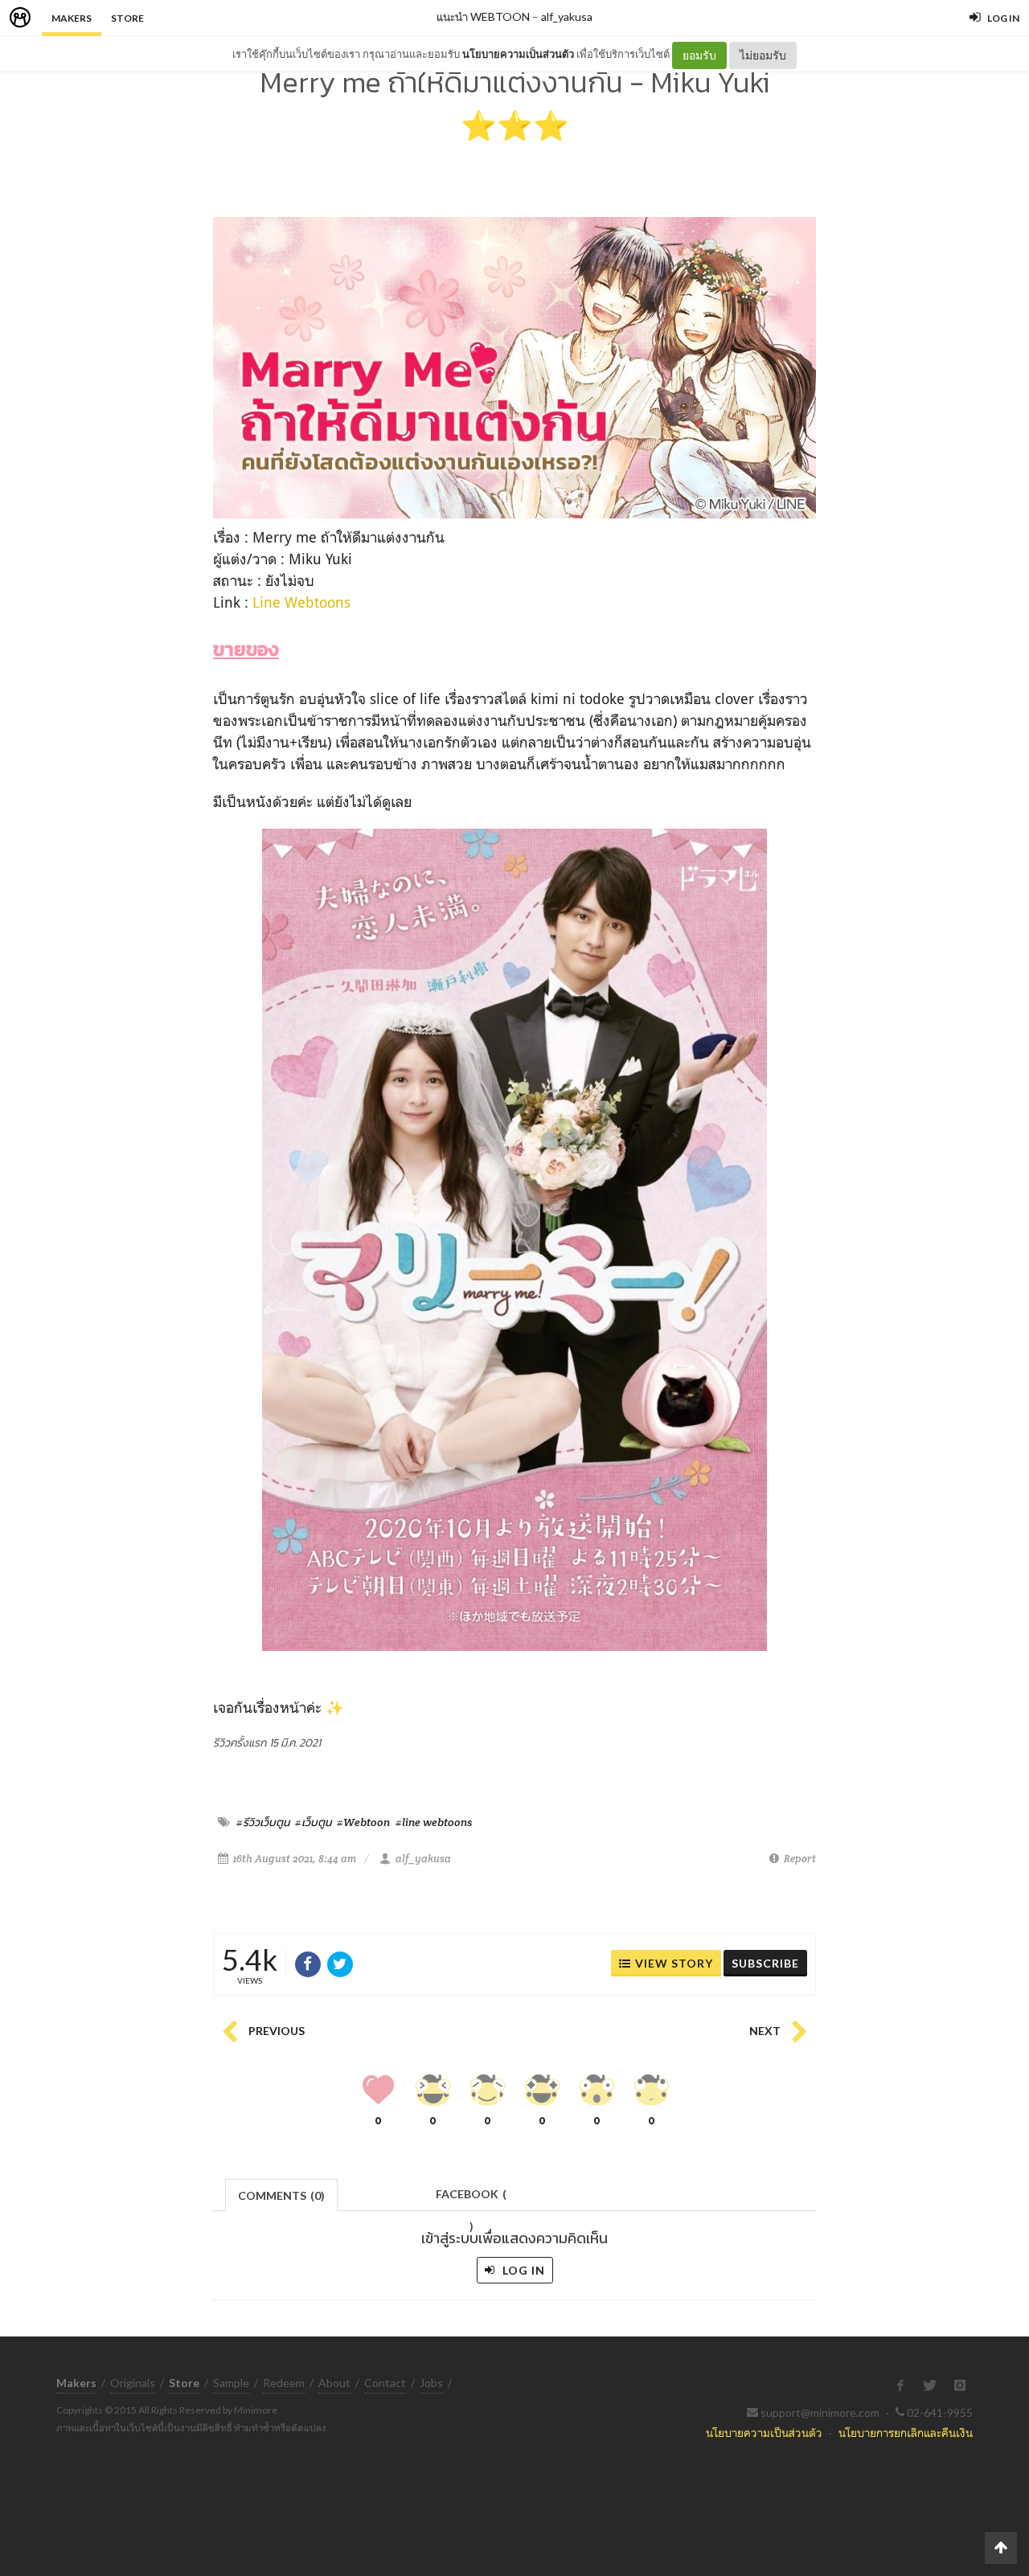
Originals (133, 2383)
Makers (72, 18)
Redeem (284, 2383)
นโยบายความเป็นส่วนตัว (518, 54)
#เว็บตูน (313, 1822)
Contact (385, 2383)
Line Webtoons (301, 602)
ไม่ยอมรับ (763, 55)
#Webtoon (363, 1822)
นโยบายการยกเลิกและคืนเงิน (906, 2433)
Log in (522, 2270)
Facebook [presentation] (471, 2199)
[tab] (282, 2194)
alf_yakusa (567, 16)
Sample (231, 2383)
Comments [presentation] (281, 2195)
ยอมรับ (699, 55)
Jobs (431, 2383)
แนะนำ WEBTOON (483, 16)
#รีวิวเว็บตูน (263, 1822)
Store (127, 18)
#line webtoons (434, 1822)
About (334, 2383)
